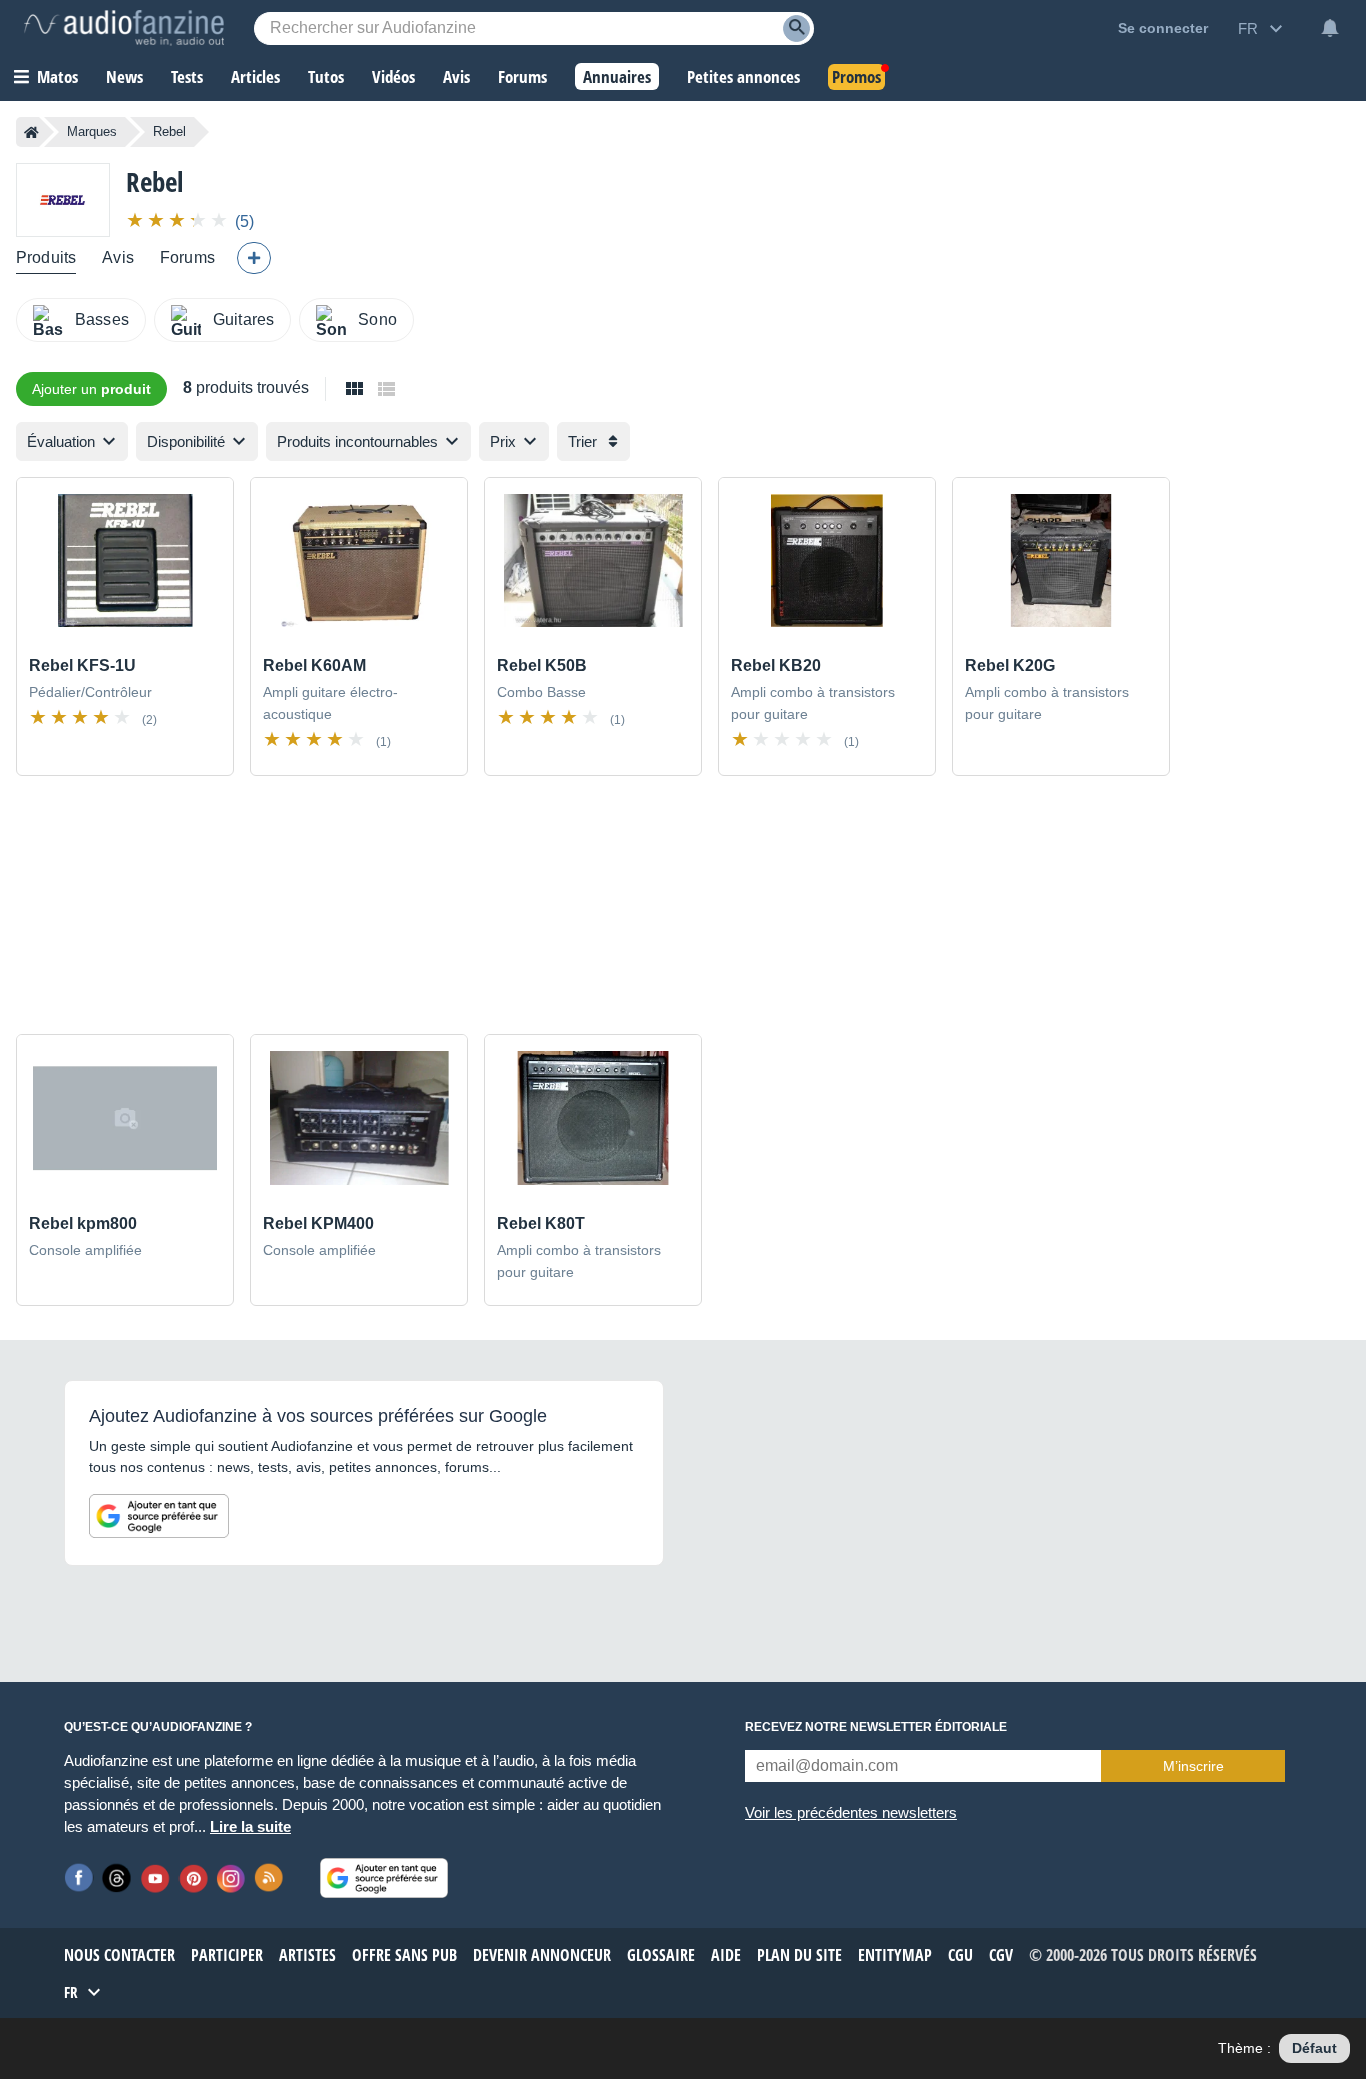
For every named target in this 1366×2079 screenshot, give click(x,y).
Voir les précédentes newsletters (851, 1812)
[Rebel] (63, 199)
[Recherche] (796, 28)
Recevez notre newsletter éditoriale (876, 1727)
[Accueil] (31, 132)
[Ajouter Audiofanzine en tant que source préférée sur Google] (159, 1516)
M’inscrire (1193, 1766)
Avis (118, 257)
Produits (46, 257)
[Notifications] (1330, 28)
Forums (187, 257)
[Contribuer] (254, 258)
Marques (92, 131)
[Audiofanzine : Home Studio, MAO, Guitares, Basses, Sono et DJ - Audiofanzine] (124, 28)
